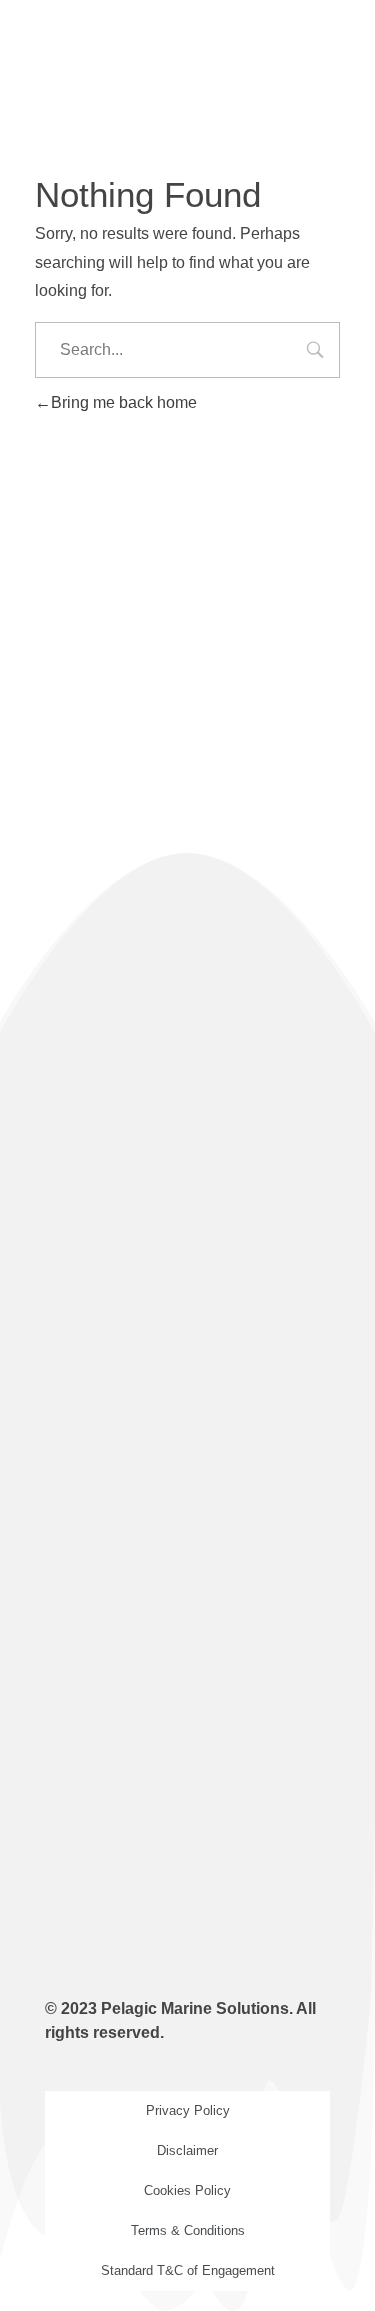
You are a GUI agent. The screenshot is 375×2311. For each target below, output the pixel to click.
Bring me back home (124, 402)
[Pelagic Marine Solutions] (152, 60)
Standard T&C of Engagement (188, 2270)
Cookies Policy (187, 2190)
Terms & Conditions (188, 2230)
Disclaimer (187, 2150)
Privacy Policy (188, 2110)
